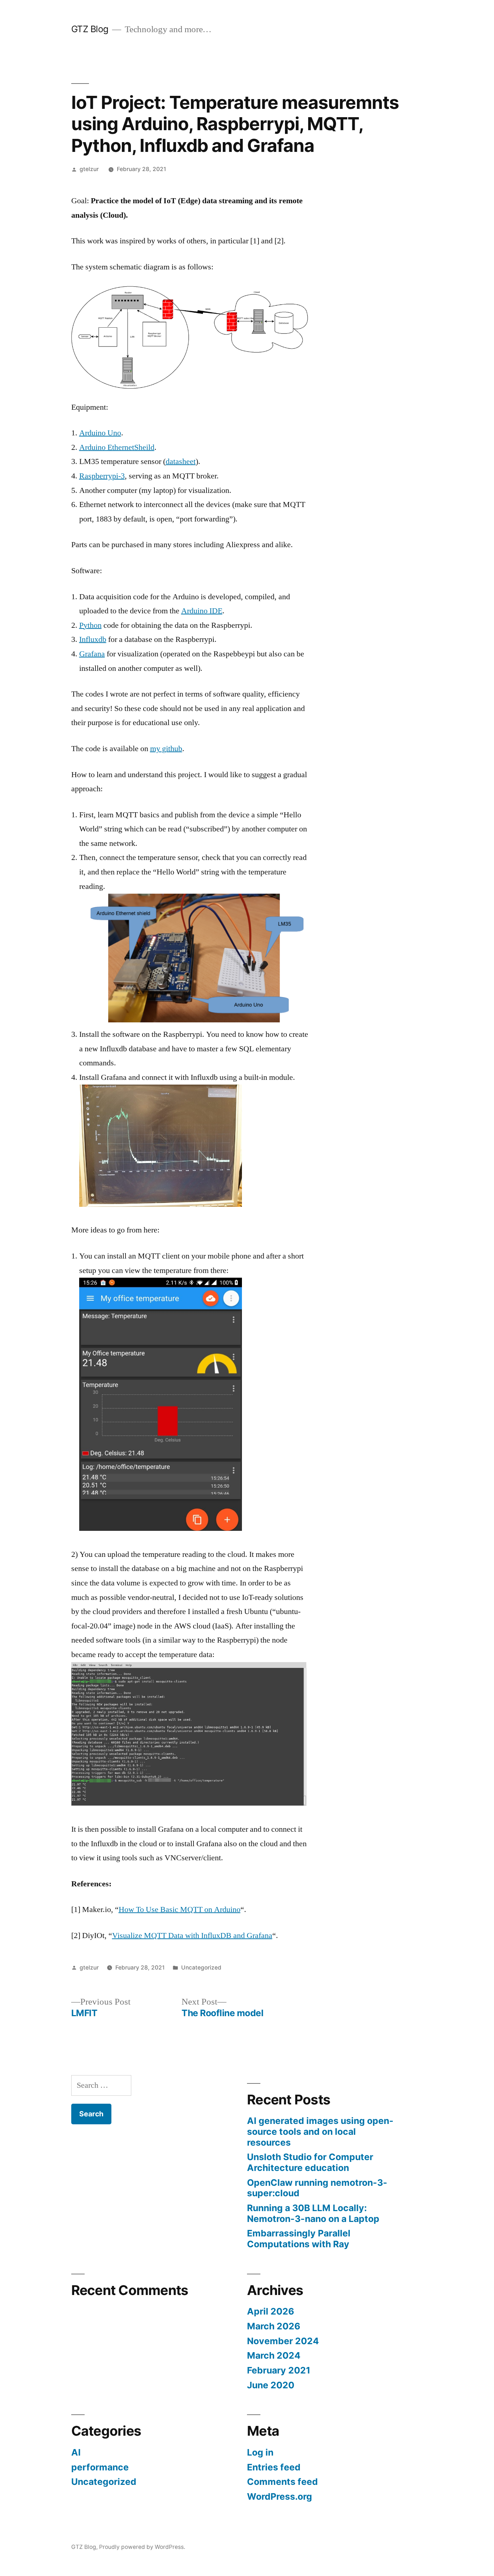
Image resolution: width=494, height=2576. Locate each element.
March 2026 (274, 2326)
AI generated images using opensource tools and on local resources (320, 2131)
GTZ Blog (90, 29)
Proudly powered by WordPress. (142, 2547)
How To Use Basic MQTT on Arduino (180, 1909)
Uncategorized (201, 1968)
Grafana (92, 654)
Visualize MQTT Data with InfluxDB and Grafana (192, 1936)
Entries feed (274, 2467)
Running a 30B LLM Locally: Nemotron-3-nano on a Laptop (313, 2213)
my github (166, 749)
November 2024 (283, 2341)
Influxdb (93, 639)
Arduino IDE (202, 611)
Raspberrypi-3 (102, 476)
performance (100, 2467)
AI (76, 2452)
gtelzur (89, 169)
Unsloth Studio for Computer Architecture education (310, 2162)
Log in (260, 2452)
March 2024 (274, 2355)
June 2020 (271, 2385)
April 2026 (271, 2311)
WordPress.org (280, 2496)
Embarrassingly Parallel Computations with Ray (299, 2239)
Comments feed (282, 2482)
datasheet (181, 461)
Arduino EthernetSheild (117, 447)
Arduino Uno (100, 433)
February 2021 (279, 2370)
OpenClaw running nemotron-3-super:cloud (317, 2188)
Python (90, 625)
